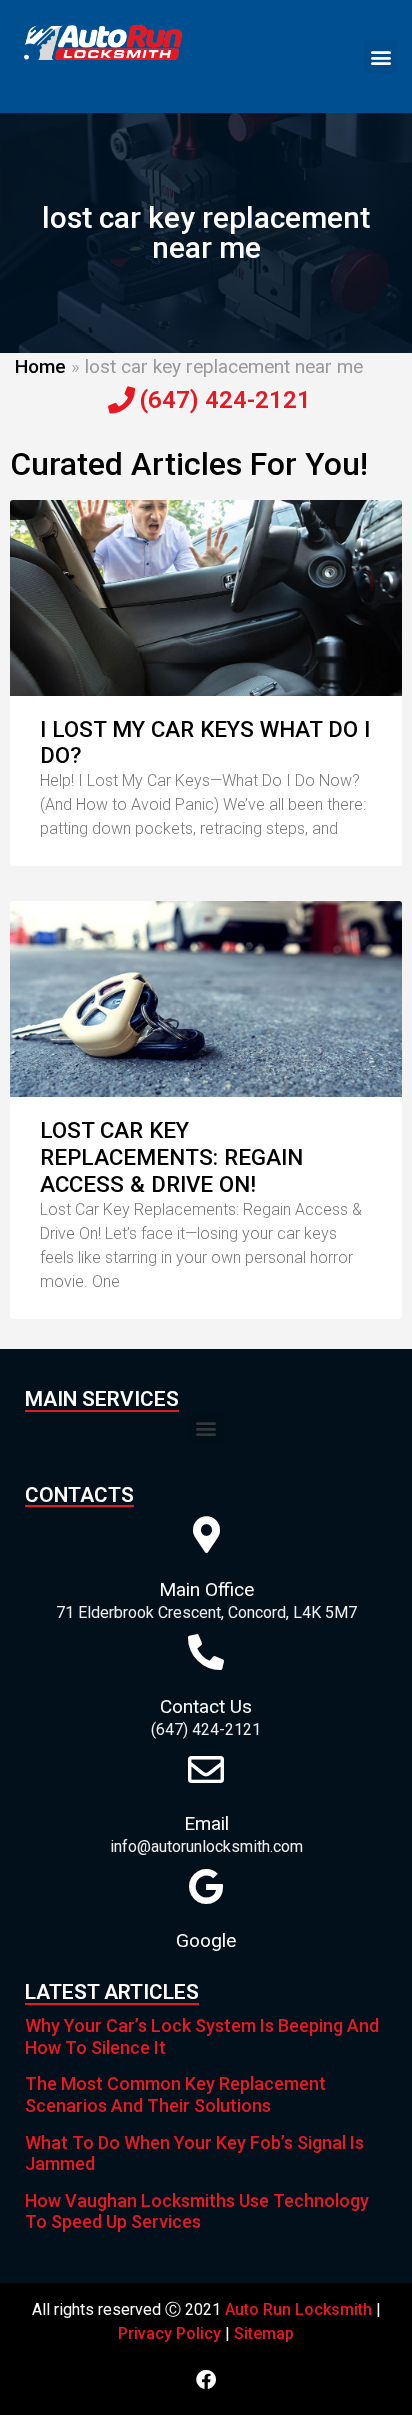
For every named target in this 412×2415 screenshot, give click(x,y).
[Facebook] (206, 2380)
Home (40, 366)
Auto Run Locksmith (298, 2309)
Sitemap (264, 2333)
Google (206, 1940)
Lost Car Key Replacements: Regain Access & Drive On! (171, 1157)
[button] (380, 56)
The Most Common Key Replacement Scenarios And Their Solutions (175, 2094)
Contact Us (206, 1706)
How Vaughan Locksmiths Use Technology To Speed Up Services (197, 2211)
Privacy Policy (169, 2333)
